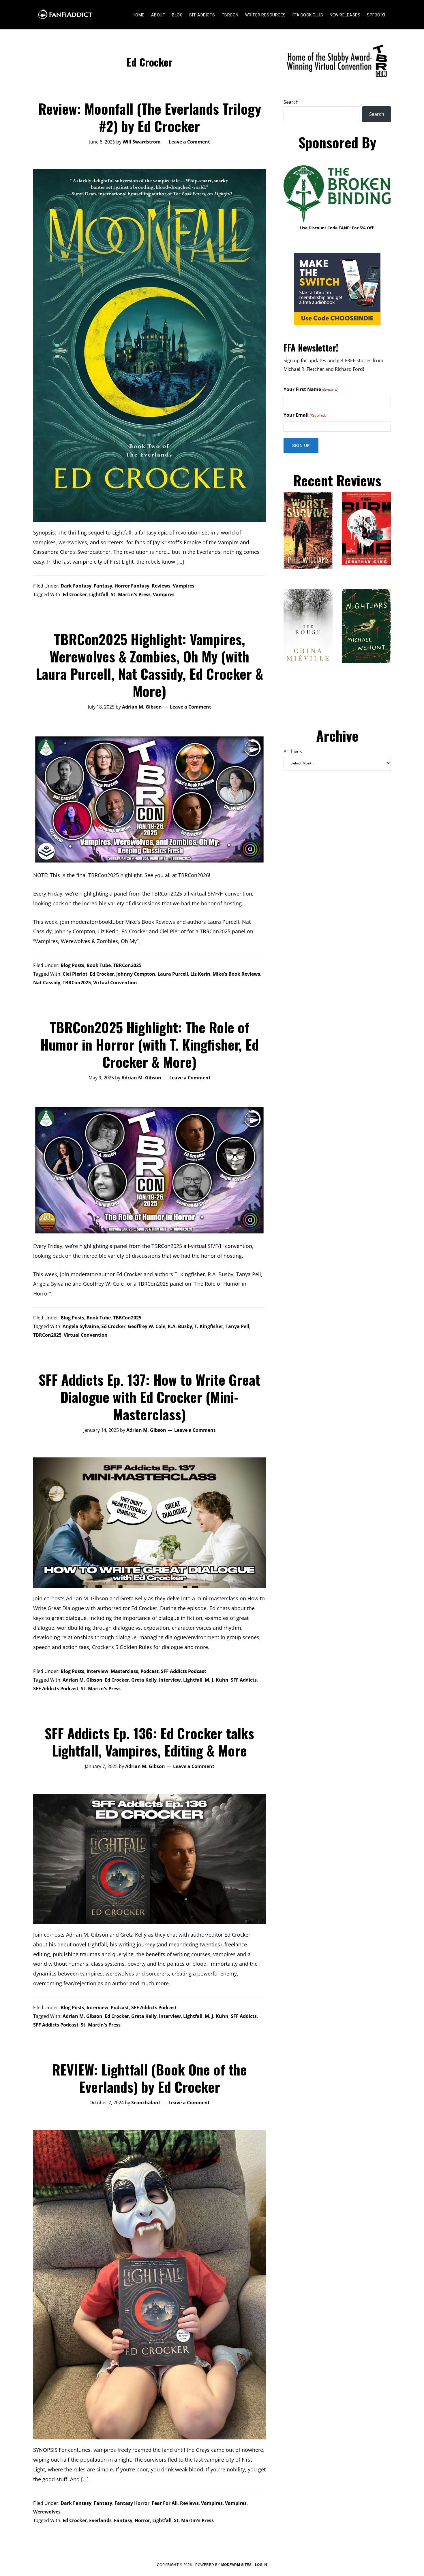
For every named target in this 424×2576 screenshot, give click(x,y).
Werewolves (47, 2512)
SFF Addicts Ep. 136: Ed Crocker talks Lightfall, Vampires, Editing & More (149, 1742)
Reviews (161, 586)
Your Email (305, 415)
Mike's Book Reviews (236, 974)
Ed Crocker (75, 594)
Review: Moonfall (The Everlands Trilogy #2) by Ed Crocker (150, 117)
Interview (97, 1671)
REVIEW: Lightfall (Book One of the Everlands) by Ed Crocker (149, 2078)
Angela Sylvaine (81, 1326)
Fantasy (103, 586)
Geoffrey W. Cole (147, 1326)
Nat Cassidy (47, 983)
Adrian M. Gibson (82, 1680)
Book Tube (99, 965)
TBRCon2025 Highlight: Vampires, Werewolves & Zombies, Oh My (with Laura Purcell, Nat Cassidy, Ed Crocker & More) (150, 665)
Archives (293, 751)
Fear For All (165, 2503)
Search (291, 102)
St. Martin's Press (131, 594)
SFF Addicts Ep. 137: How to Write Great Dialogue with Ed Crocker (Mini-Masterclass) (149, 1397)
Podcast (150, 1671)
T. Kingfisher (209, 1326)
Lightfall (99, 594)
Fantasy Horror (132, 2503)
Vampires (184, 586)
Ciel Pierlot (75, 974)
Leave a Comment (189, 142)
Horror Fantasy (132, 586)
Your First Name (311, 389)
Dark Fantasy (76, 586)
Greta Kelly (144, 1680)
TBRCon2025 (127, 965)
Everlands (100, 2520)
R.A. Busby (180, 1326)
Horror (142, 2520)
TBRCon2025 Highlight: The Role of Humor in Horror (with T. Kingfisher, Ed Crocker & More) (150, 1044)
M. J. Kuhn (217, 1680)
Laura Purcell (173, 974)
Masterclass (124, 1671)
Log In (261, 2565)
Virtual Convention (115, 983)
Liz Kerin (200, 974)
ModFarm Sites (237, 2565)
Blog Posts (72, 965)
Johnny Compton (136, 974)
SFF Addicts (244, 1680)
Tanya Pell (237, 1326)
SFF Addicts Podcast (184, 1671)
